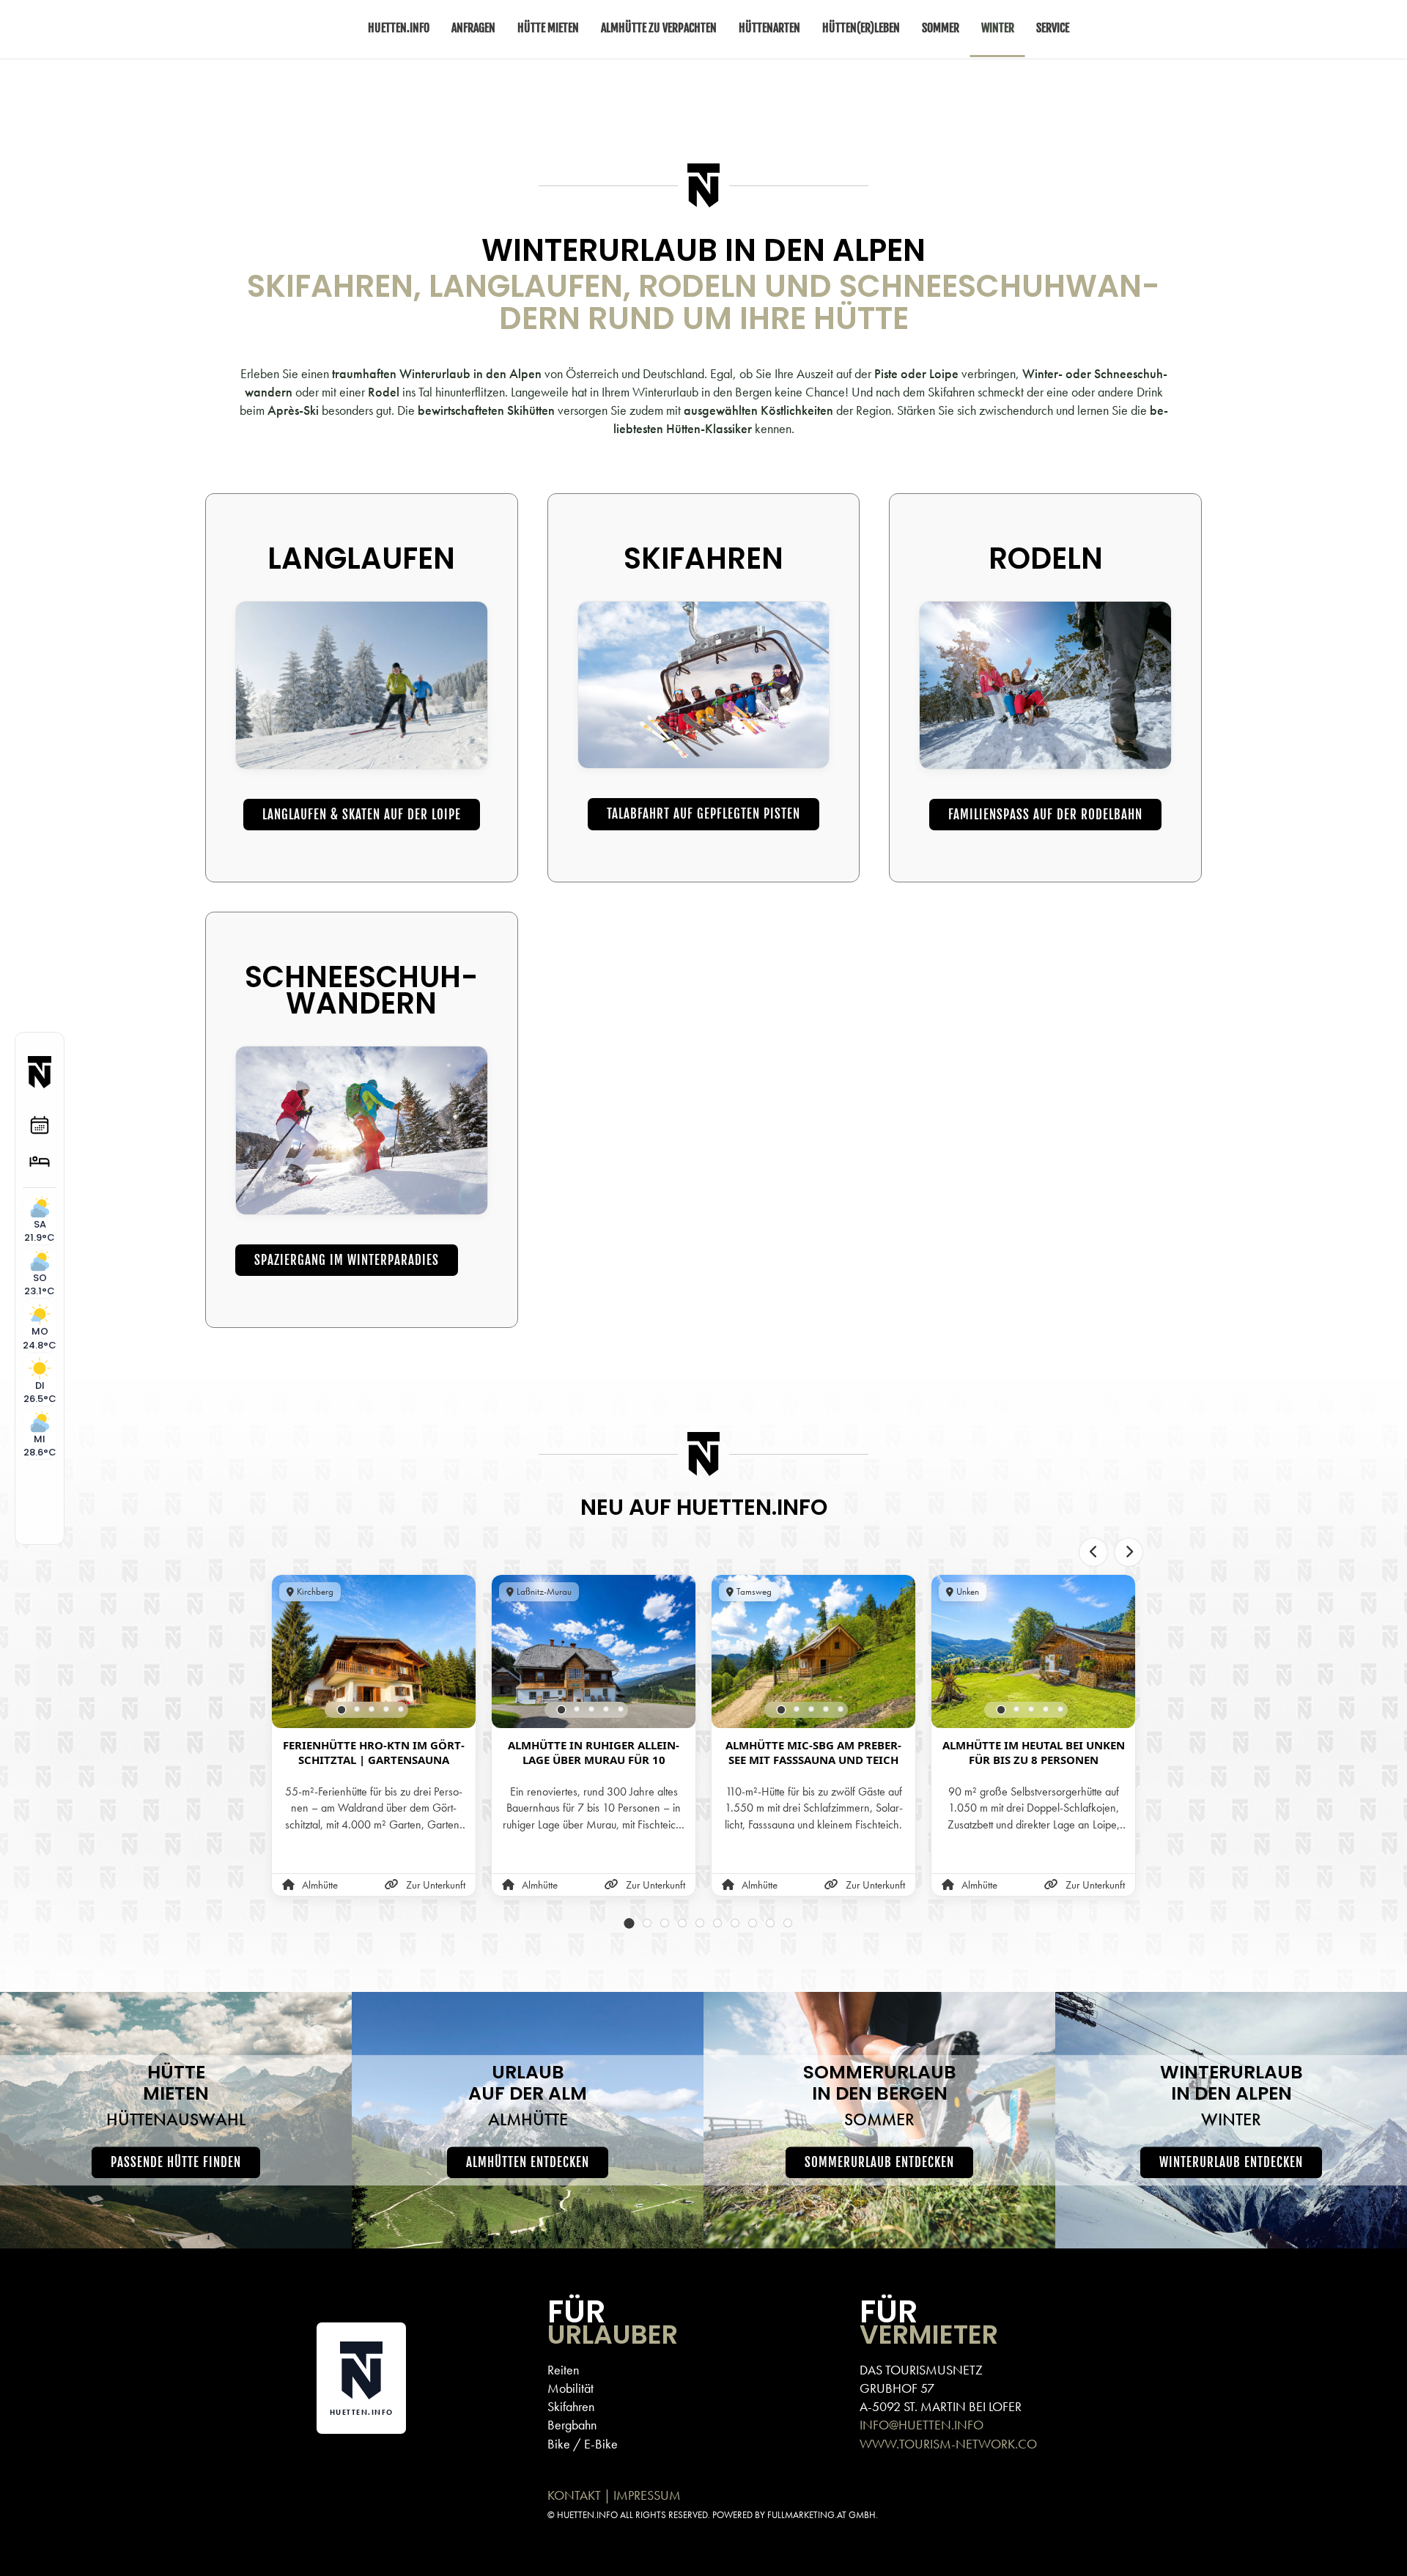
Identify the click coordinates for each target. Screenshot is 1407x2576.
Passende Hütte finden (176, 2162)
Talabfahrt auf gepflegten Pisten (703, 814)
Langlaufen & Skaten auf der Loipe (362, 815)
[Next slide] (1129, 1552)
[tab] (342, 1710)
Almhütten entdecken (528, 2162)
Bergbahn (572, 2425)
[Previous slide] (1093, 1552)
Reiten (563, 2370)
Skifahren (571, 2406)
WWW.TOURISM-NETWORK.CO (948, 2444)
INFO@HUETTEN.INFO (922, 2425)
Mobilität (570, 2388)
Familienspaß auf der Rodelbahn (1045, 815)
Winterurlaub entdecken (1231, 2162)
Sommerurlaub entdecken (879, 2162)
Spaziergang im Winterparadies (347, 1260)
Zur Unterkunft (436, 1886)
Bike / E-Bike (583, 2444)
